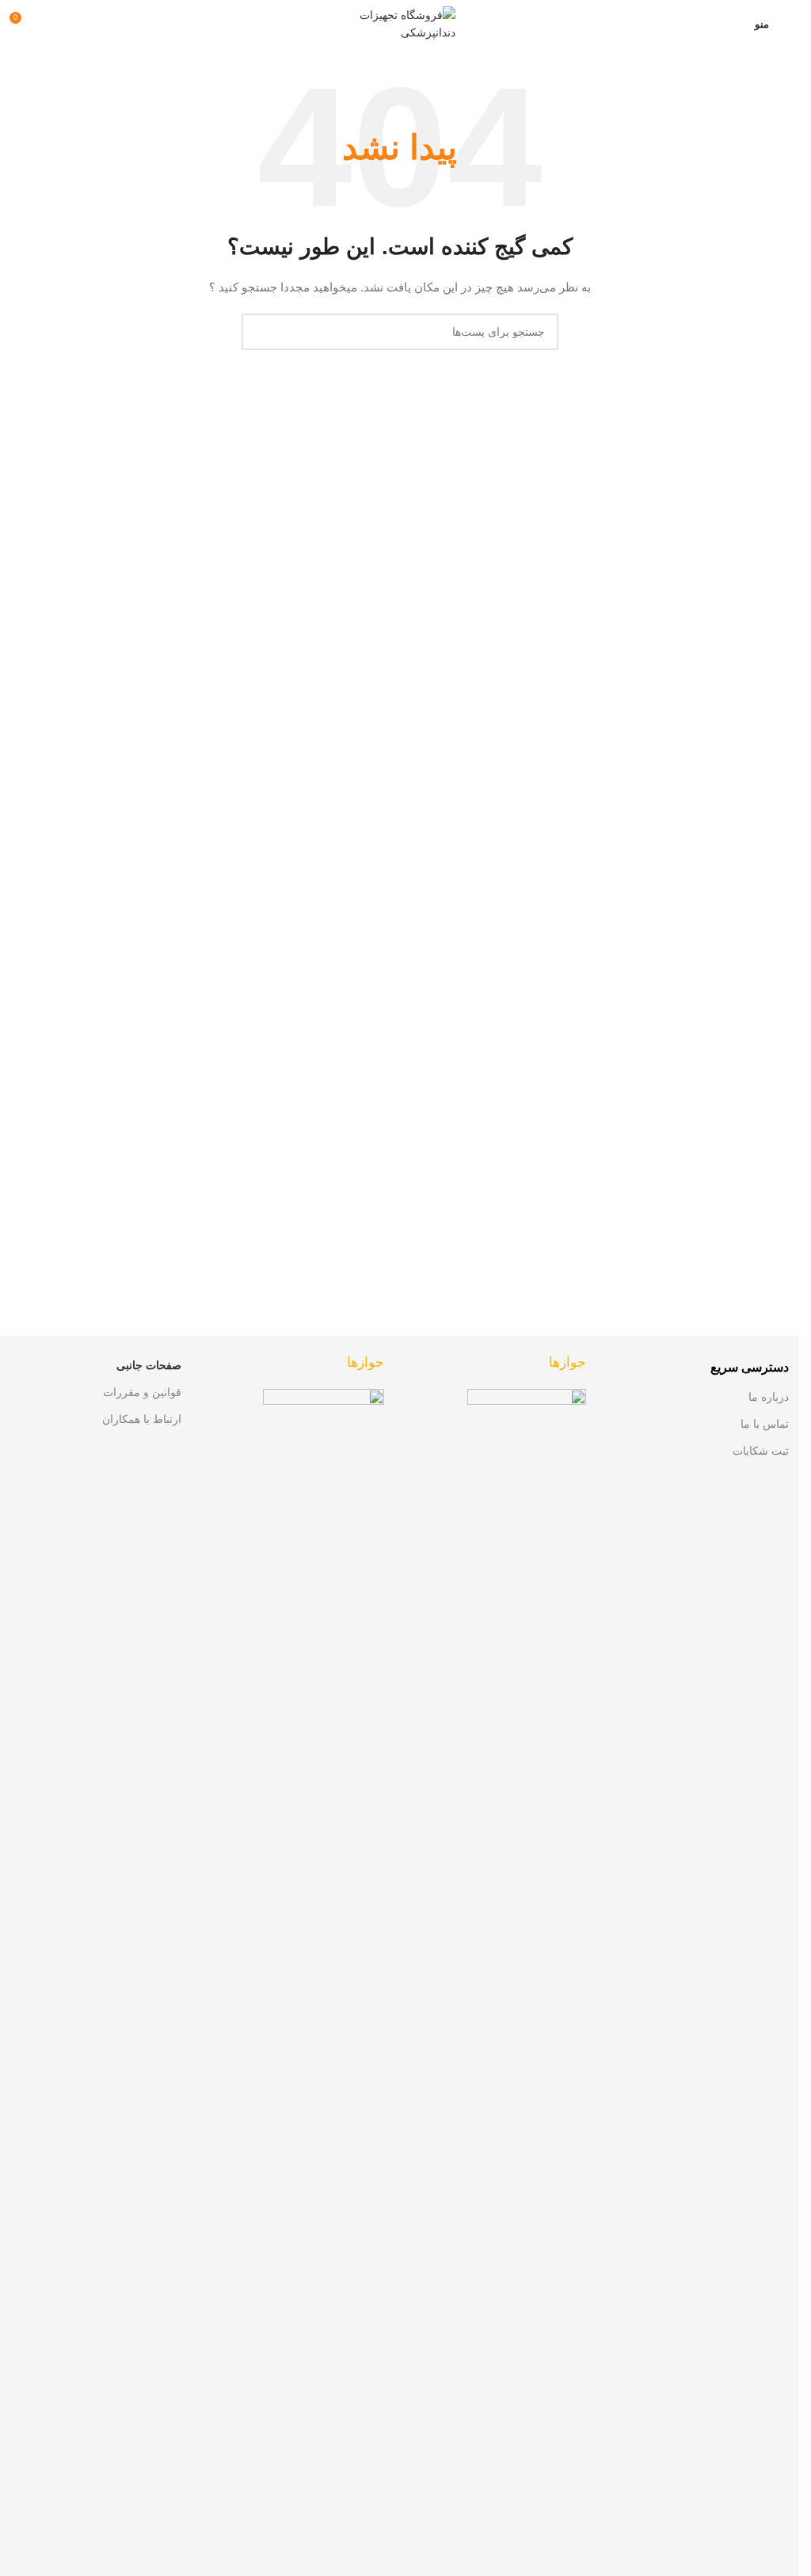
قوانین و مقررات (142, 1392)
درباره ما (769, 1397)
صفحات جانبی (149, 1365)
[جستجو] (260, 332)
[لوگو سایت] (400, 23)
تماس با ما (765, 1424)
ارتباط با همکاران (142, 1419)
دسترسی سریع (750, 1367)
